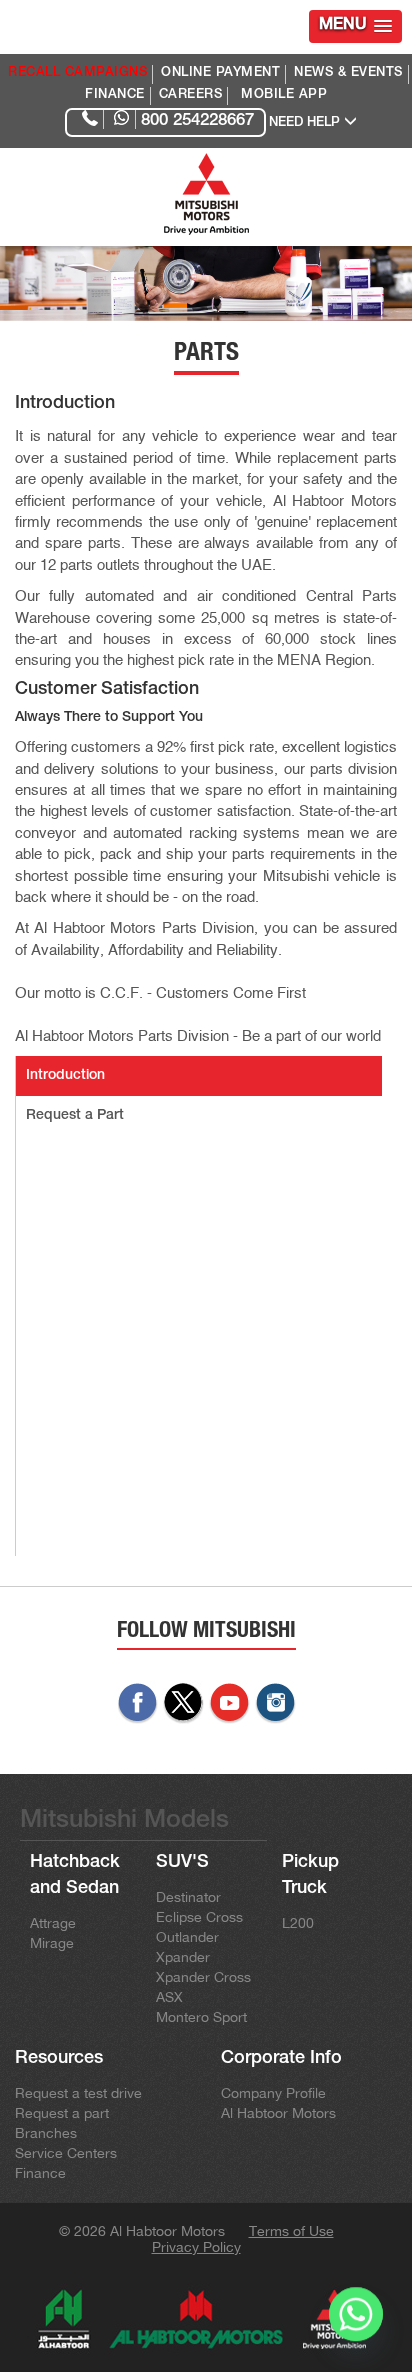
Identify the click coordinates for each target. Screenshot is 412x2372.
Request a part (62, 2113)
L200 (298, 1923)
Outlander (187, 1937)
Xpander (183, 1957)
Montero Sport (201, 2017)
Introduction (65, 1076)
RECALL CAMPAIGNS (77, 73)
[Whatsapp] (356, 2320)
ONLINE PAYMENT (220, 73)
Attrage (53, 1923)
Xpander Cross (203, 1977)
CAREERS (191, 95)
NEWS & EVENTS (348, 73)
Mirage (52, 1943)
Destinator (188, 1897)
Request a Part (75, 1116)
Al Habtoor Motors (278, 2113)
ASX (169, 1997)
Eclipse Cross (199, 1917)
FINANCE (115, 95)
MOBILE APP (284, 95)
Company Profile (273, 2093)
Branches (46, 2133)
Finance (40, 2173)
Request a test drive (78, 2093)
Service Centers (66, 2153)
